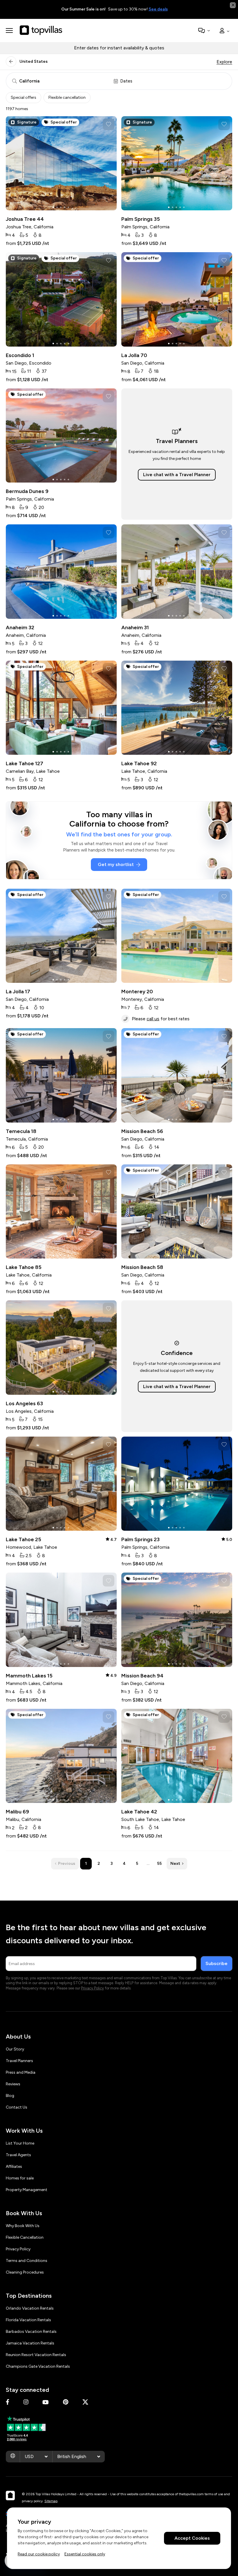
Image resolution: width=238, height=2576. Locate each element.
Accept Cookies (192, 2538)
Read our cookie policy (39, 2554)
